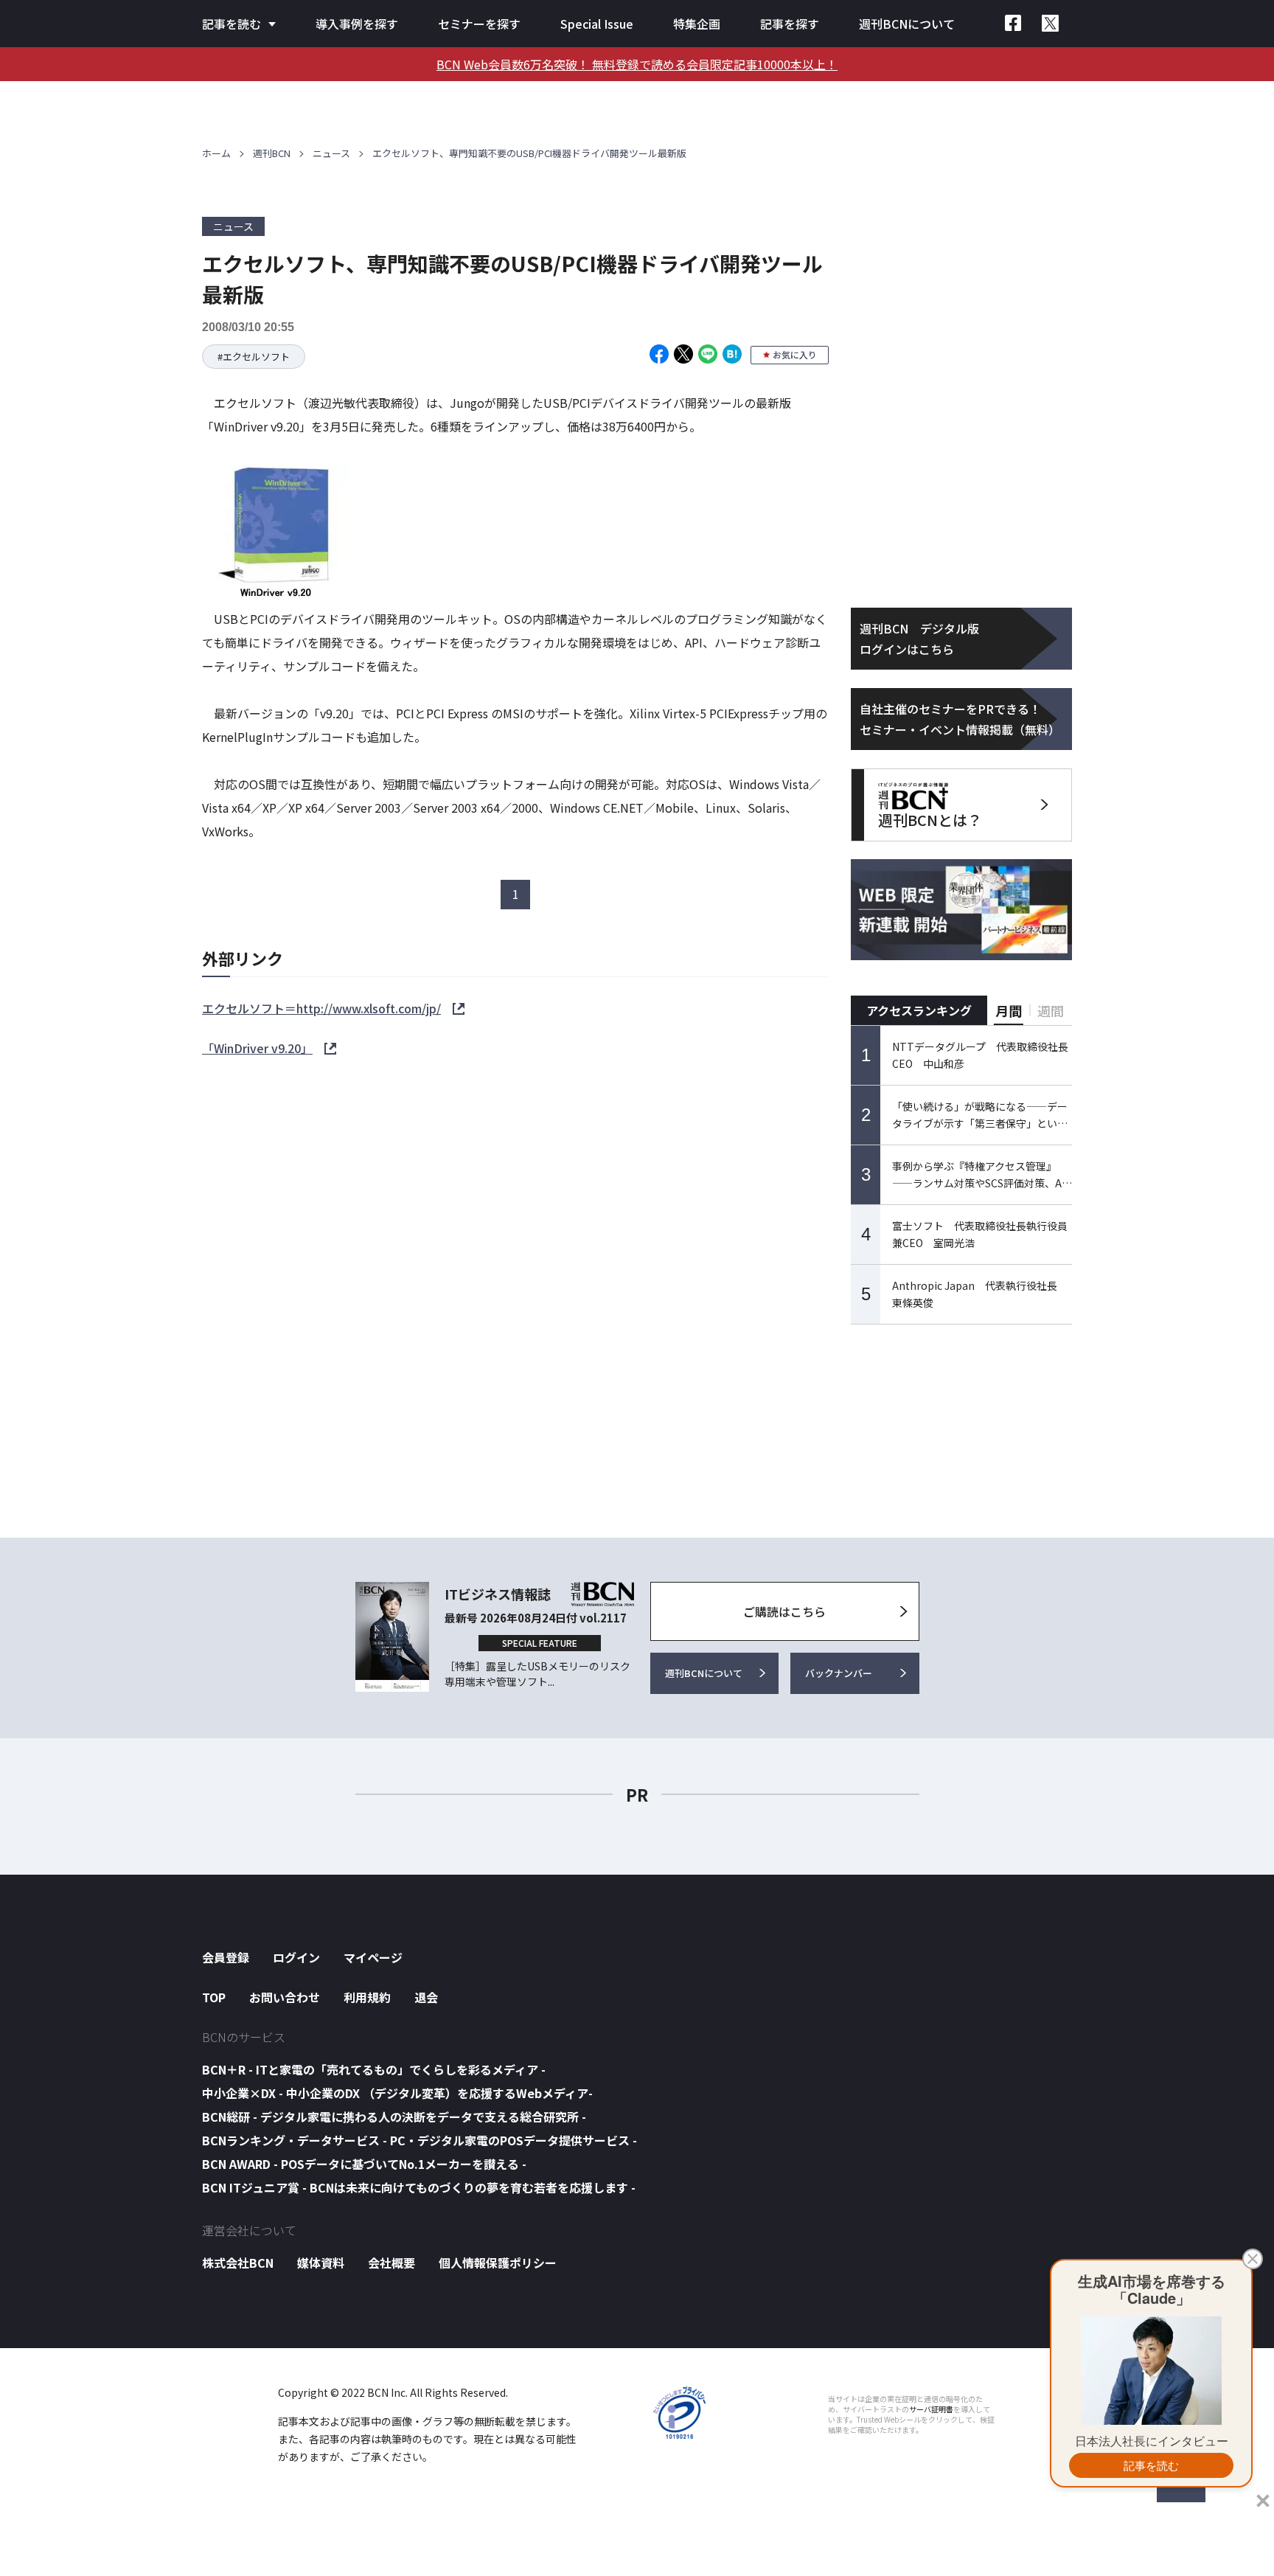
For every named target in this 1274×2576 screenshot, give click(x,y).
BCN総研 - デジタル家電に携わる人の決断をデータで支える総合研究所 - (394, 2117)
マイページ (373, 1957)
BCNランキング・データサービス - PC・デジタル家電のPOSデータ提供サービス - (420, 2140)
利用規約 (367, 1997)
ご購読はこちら (784, 1611)
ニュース (331, 153)
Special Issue (597, 24)
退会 (426, 1997)
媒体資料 (321, 2263)
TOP (214, 1997)
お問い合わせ (285, 1997)
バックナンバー (839, 1673)
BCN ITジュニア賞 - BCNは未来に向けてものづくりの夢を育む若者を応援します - (419, 2187)
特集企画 (697, 24)
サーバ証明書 (931, 2409)
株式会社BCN (238, 2263)
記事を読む (232, 24)
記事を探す (790, 24)
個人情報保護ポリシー (498, 2263)
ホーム (216, 153)
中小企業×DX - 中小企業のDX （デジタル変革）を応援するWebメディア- (397, 2093)
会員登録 (226, 1957)
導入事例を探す (357, 24)
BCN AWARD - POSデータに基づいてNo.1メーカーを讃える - (364, 2164)
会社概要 (391, 2263)
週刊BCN (272, 153)
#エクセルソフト (254, 357)
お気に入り (795, 354)
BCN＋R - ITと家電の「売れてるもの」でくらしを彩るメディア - (374, 2069)
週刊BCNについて (907, 24)
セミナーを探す (479, 24)
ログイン (296, 1957)
